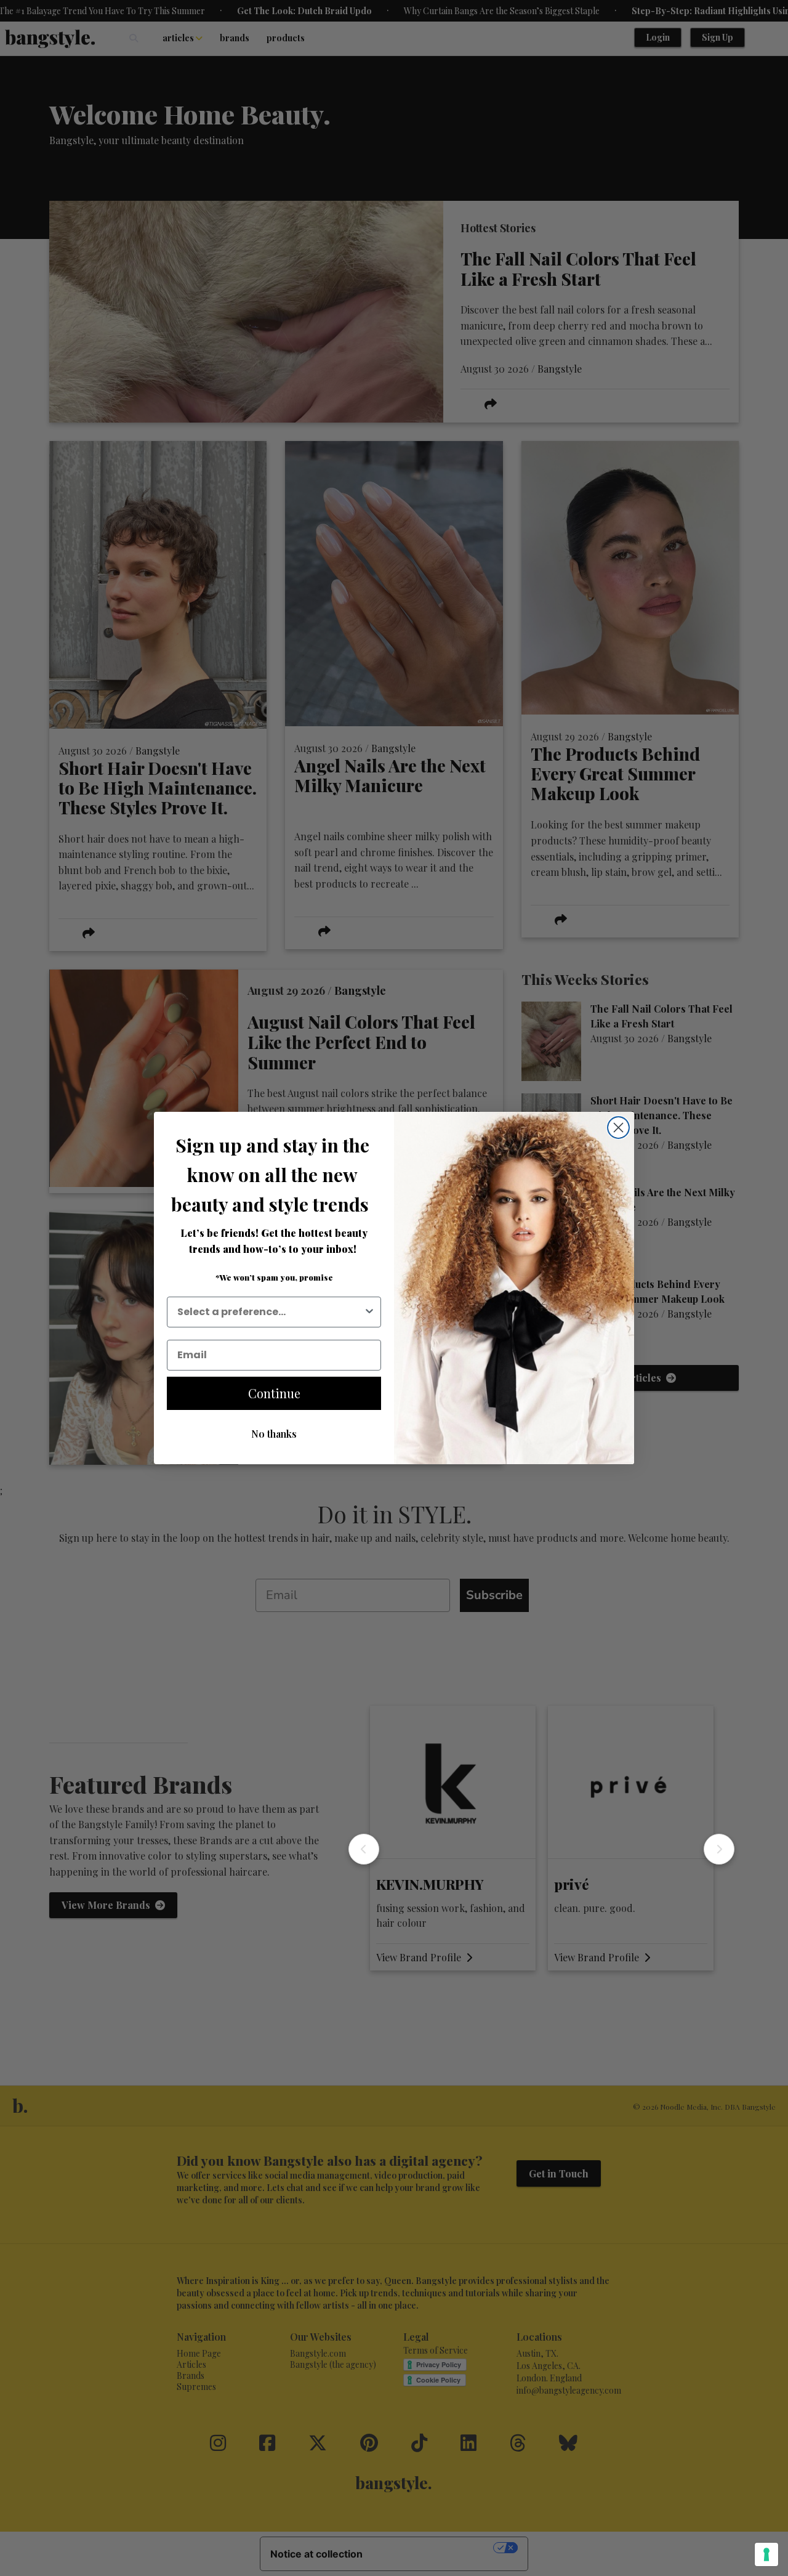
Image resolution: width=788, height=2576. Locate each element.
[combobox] (270, 1312)
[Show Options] (369, 1312)
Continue (274, 1393)
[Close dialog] (618, 1128)
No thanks (274, 1434)
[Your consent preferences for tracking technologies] (766, 2554)
